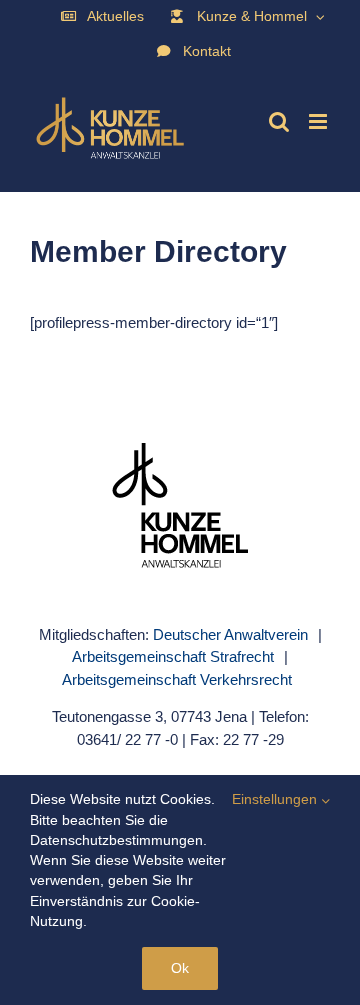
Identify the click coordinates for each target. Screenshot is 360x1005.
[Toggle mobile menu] (319, 121)
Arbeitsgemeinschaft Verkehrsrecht (177, 679)
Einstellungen (276, 799)
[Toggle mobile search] (279, 121)
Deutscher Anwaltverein (230, 634)
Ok (180, 968)
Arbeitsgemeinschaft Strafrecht (173, 656)
